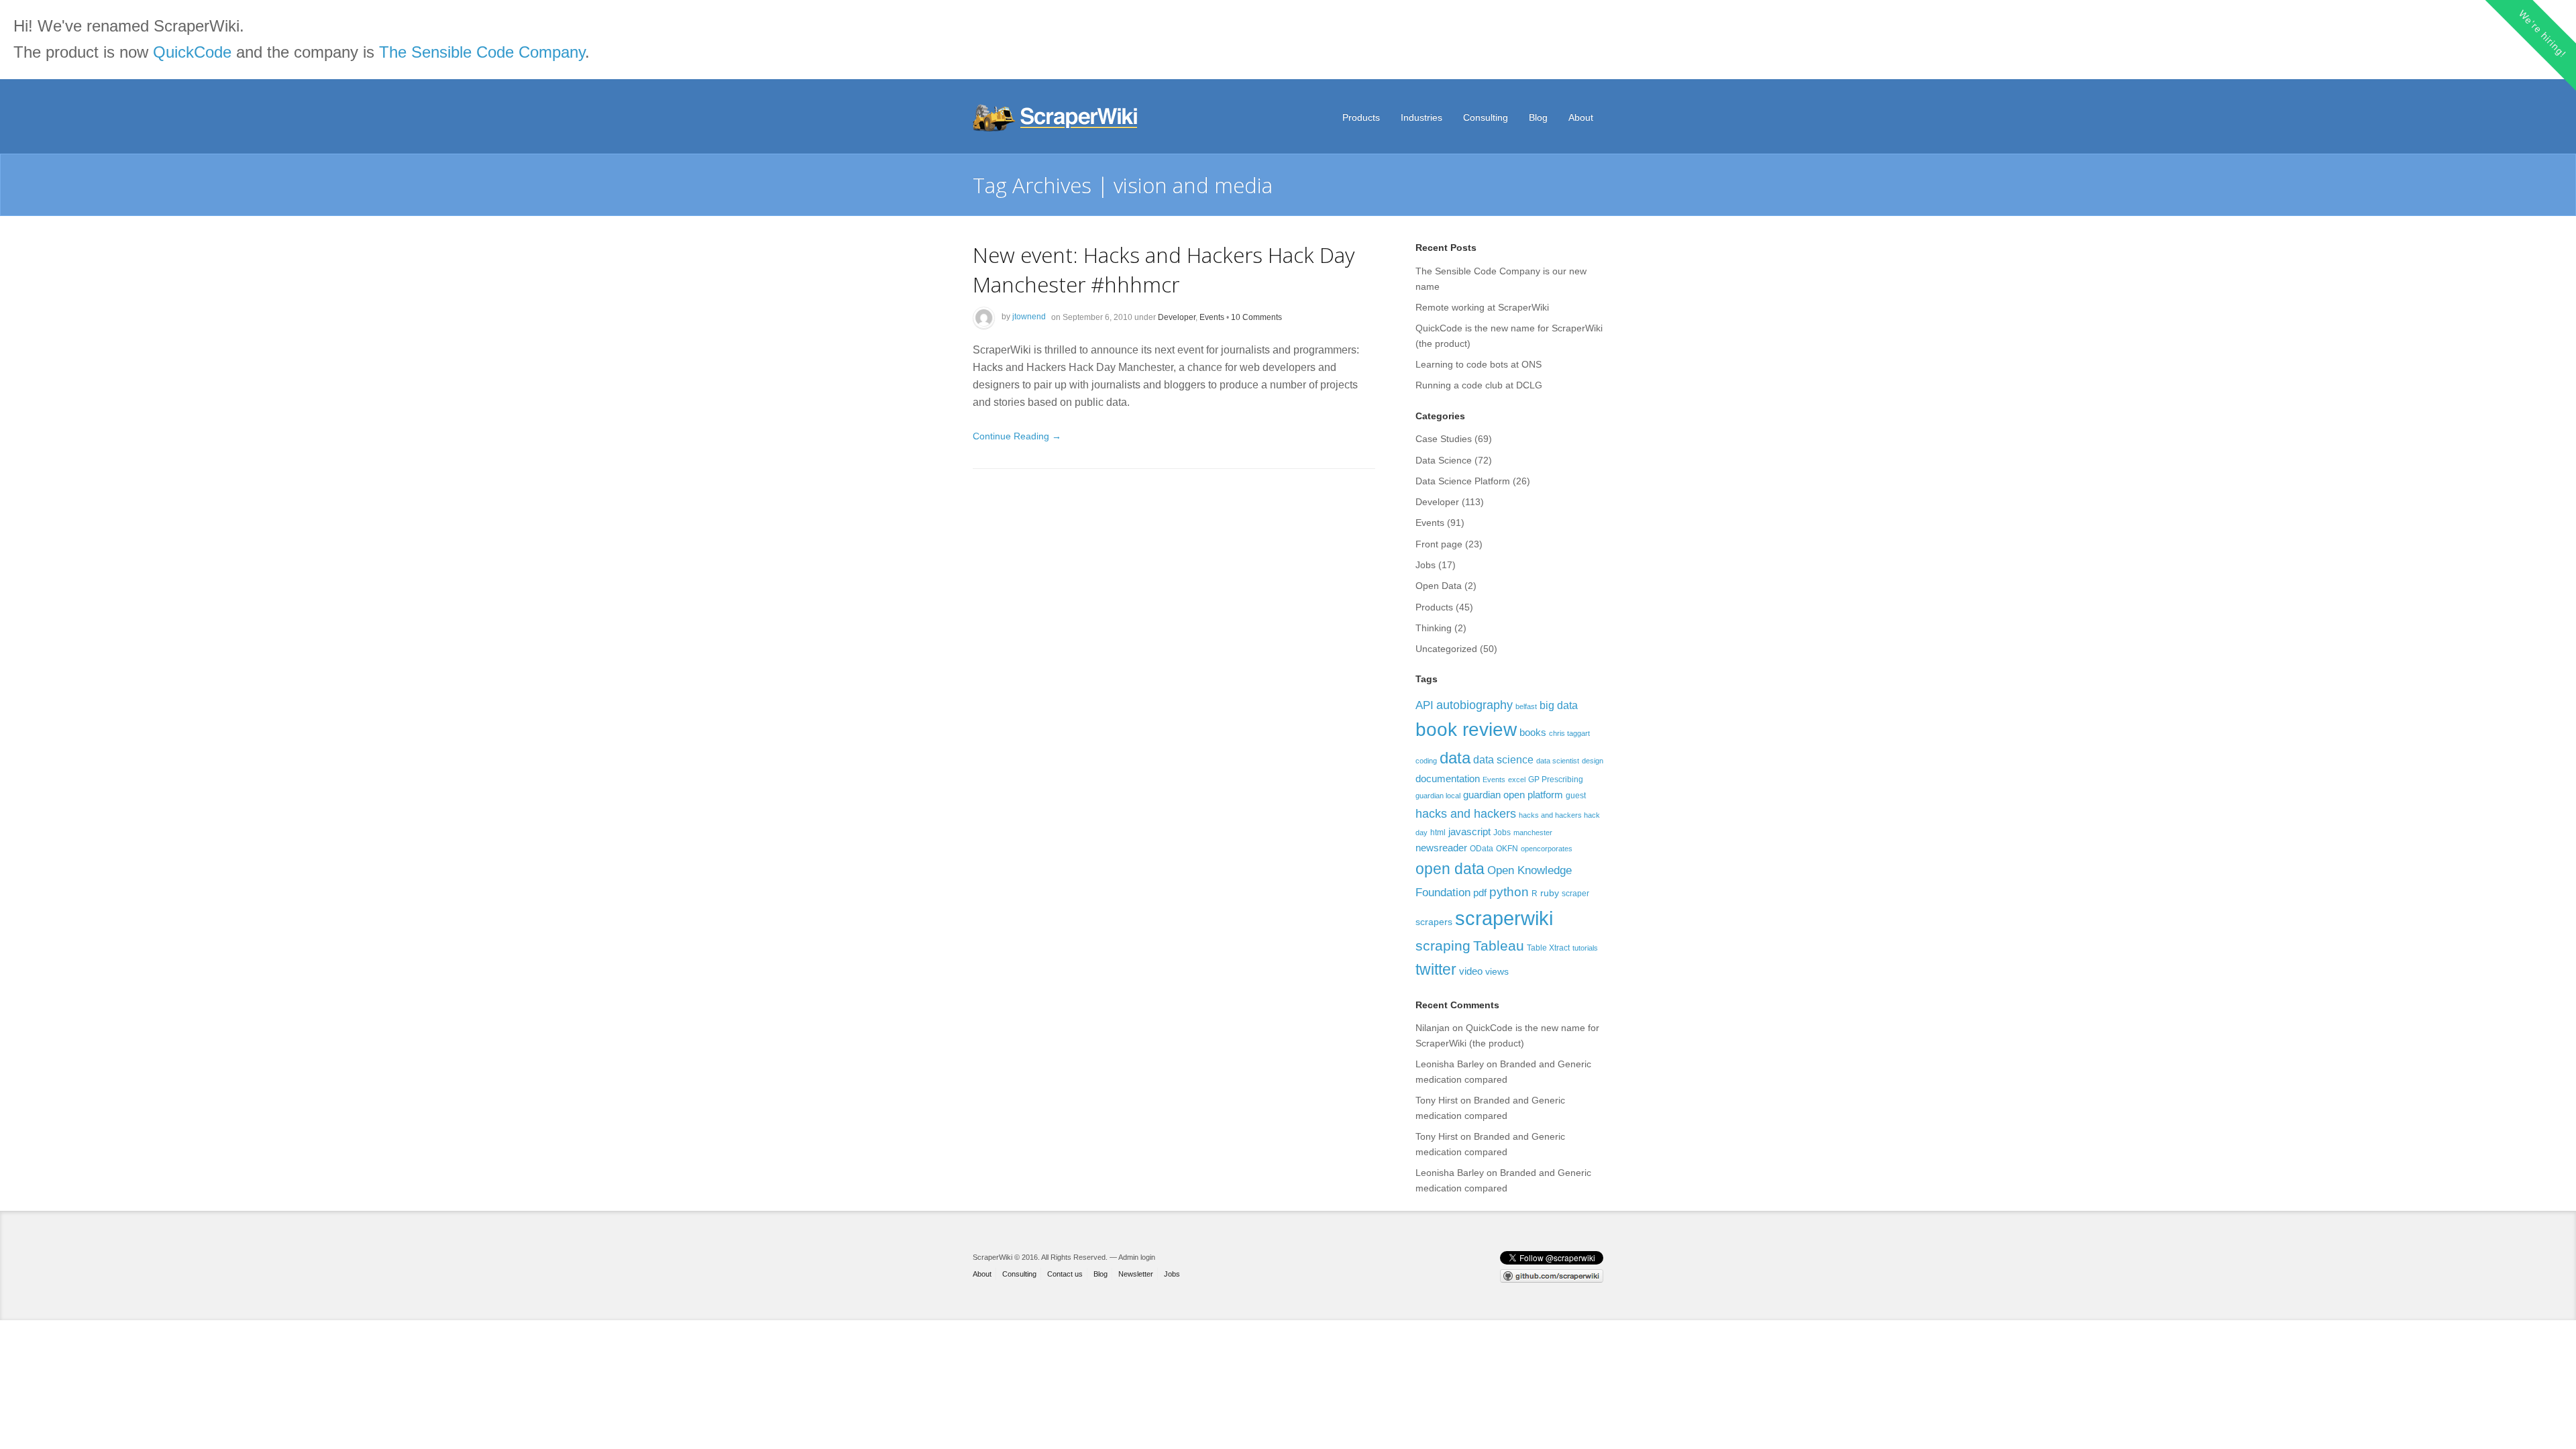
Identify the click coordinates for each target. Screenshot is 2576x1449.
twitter (1436, 969)
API (1425, 705)
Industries (1421, 117)
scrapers (1434, 922)
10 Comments (1256, 317)
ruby (1550, 893)
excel (1517, 780)
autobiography (1474, 705)
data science (1503, 759)
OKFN (1507, 849)
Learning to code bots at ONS (1479, 364)
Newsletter (1136, 1274)
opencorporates (1547, 849)
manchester (1533, 833)
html (1438, 833)
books (1533, 732)
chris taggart (1569, 733)
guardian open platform (1513, 795)
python (1509, 892)
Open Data (1439, 586)
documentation (1448, 779)
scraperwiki (1504, 918)
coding (1426, 761)
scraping (1443, 946)
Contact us (1065, 1274)
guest (1576, 796)
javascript (1469, 831)
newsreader (1441, 848)
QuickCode (192, 52)
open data (1450, 869)
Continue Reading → (1017, 436)
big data (1559, 705)
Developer (1177, 317)
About (1581, 117)
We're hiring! (2542, 33)
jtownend (1029, 317)
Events (1212, 317)
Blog (1538, 117)
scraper (1575, 894)
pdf (1480, 893)
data (1455, 758)
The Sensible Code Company (482, 52)
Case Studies (1444, 439)
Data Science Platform (1463, 481)
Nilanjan (1433, 1028)
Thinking (1434, 628)
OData (1482, 849)
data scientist (1558, 761)
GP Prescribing (1556, 780)
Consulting (1486, 117)
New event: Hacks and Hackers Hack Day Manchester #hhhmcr (1164, 269)
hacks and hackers (1466, 813)
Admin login (1137, 1257)
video (1471, 971)
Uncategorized (1446, 649)
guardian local (1438, 796)
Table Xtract (1548, 948)
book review (1466, 730)
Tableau (1499, 946)
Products (1361, 117)
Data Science (1444, 460)
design (1593, 761)
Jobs (1426, 565)
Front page (1439, 544)
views (1497, 971)
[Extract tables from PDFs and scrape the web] (1057, 118)
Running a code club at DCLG (1479, 385)
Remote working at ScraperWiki (1482, 307)
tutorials (1585, 948)
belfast (1526, 706)
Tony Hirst (1437, 1100)
